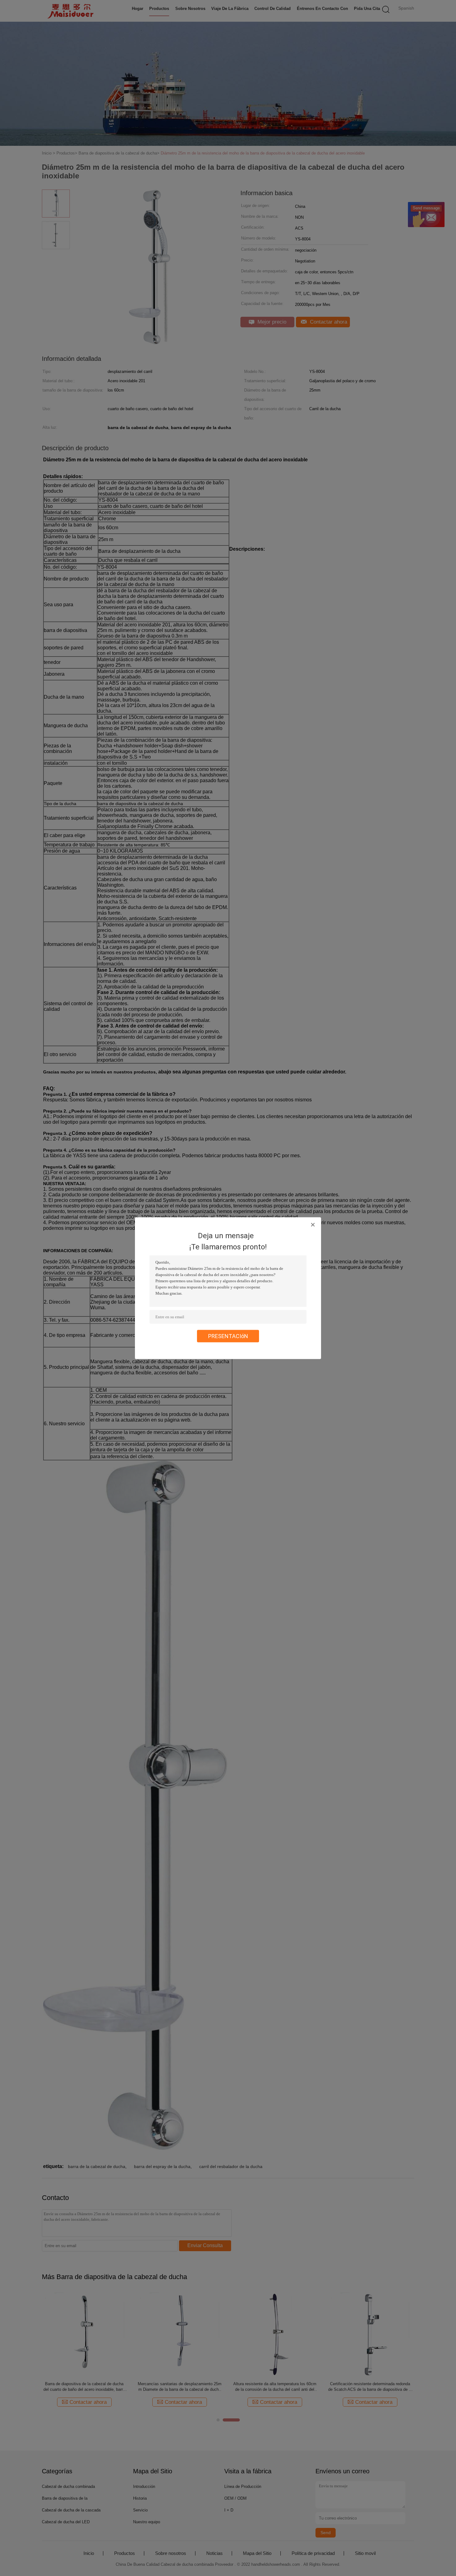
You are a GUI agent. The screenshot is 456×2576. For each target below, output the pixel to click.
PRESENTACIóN (228, 1336)
